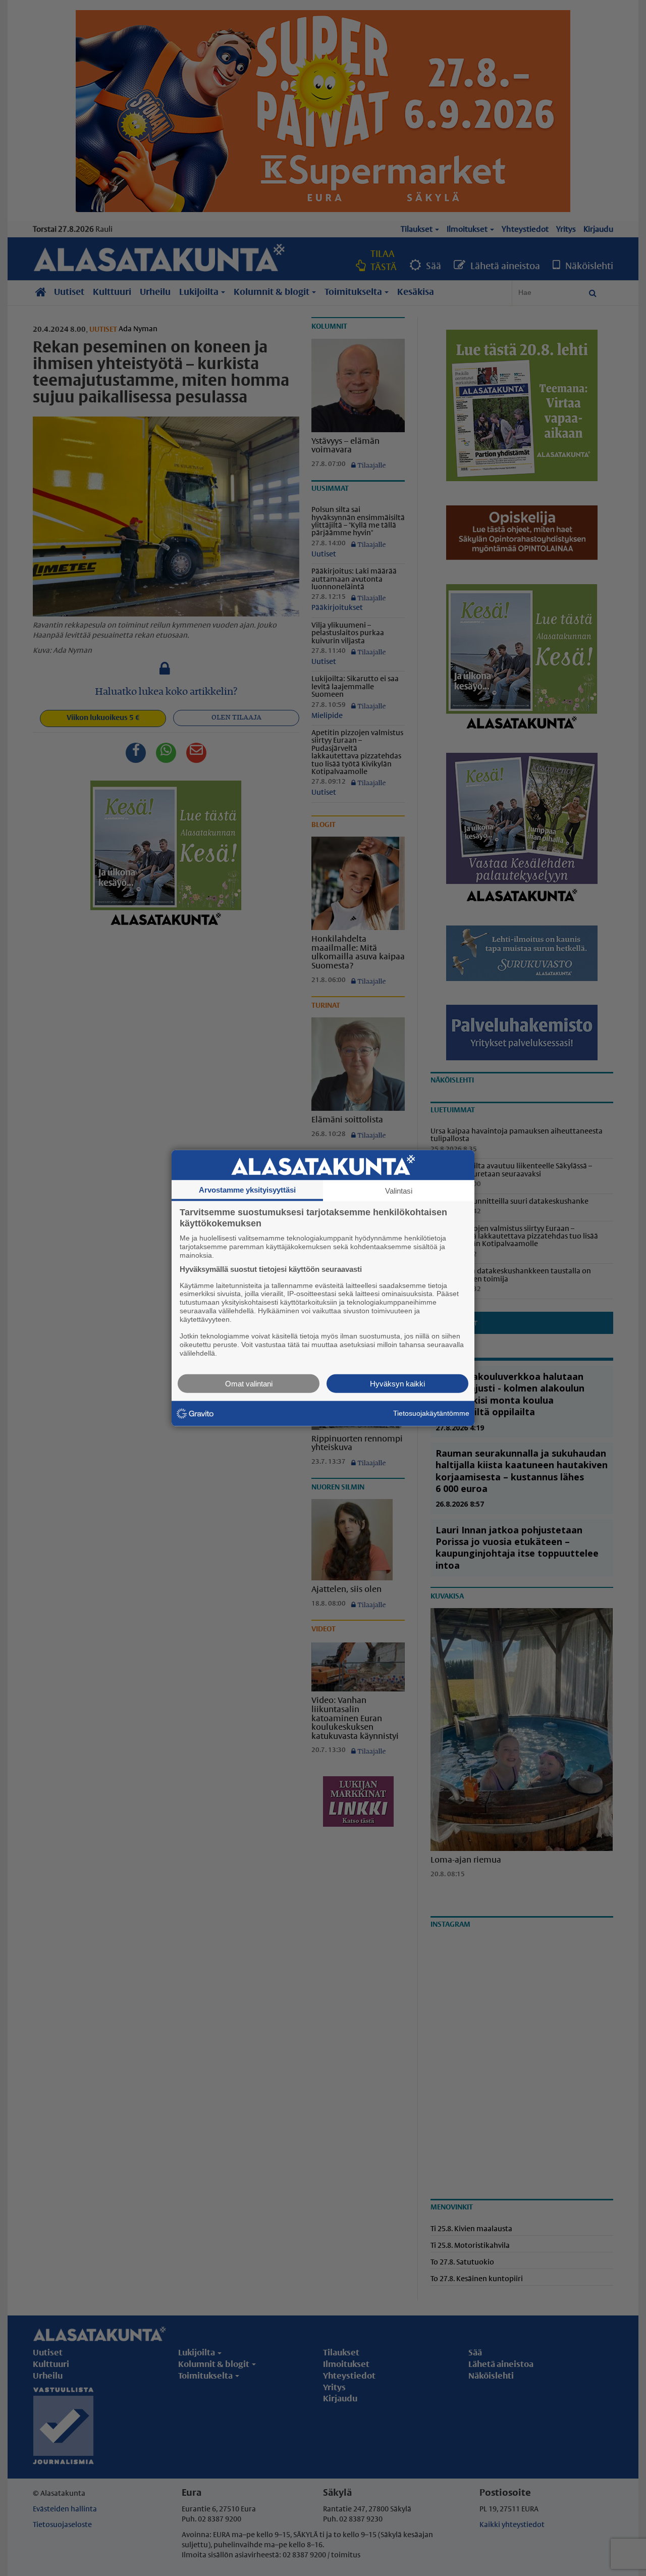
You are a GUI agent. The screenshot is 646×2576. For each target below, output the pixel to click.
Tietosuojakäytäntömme (431, 1413)
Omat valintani (249, 1383)
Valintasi (399, 1191)
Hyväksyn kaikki (397, 1383)
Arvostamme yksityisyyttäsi (247, 1190)
